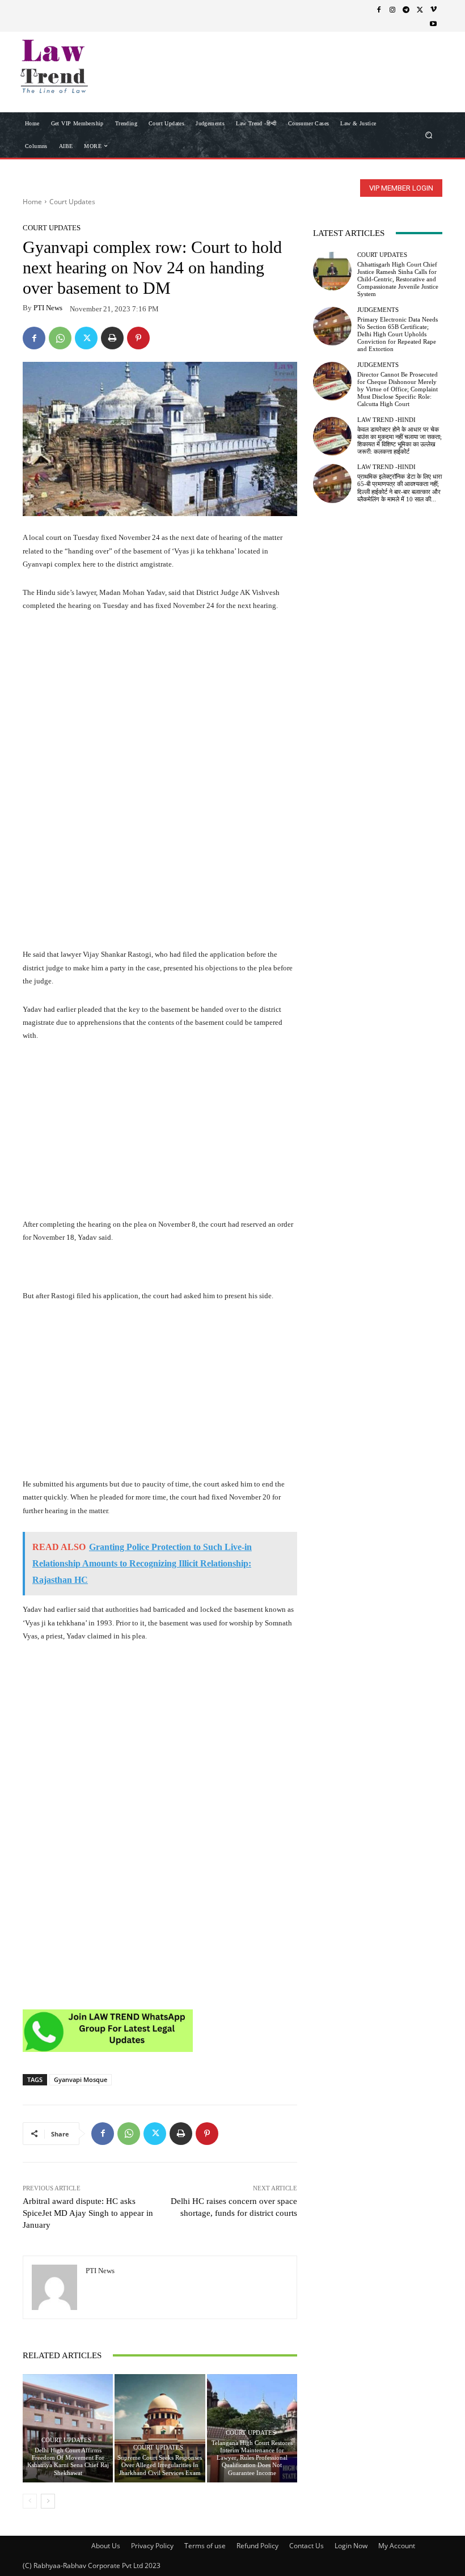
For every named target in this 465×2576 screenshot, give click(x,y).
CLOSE (438, 71)
